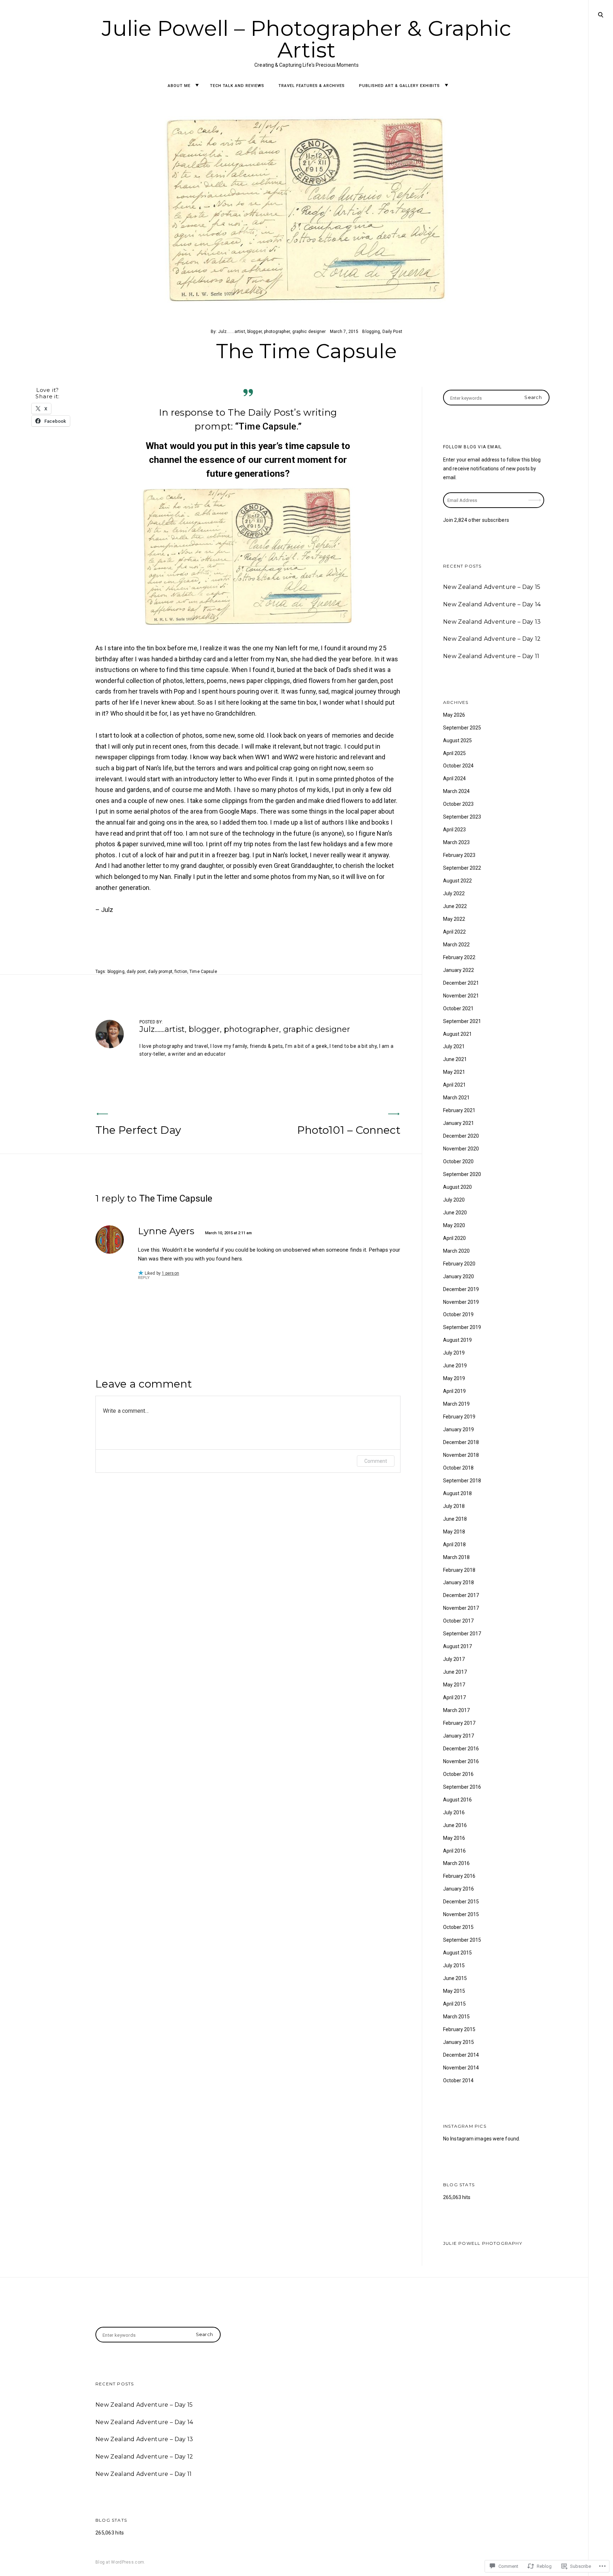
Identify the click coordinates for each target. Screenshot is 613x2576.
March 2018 (456, 1557)
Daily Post (392, 332)
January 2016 (459, 1889)
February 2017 (459, 1723)
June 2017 (455, 1672)
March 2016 (456, 1863)
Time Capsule (203, 972)
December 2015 (461, 1902)
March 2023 (456, 842)
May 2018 (454, 1532)
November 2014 (461, 2068)
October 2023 (458, 804)
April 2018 (454, 1544)
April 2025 (454, 753)
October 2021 (458, 1008)
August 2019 (457, 1340)
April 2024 (454, 778)
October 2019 (458, 1314)
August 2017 (457, 1646)
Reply (144, 1278)
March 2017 (456, 1710)
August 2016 (457, 1800)
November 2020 (461, 1149)
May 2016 (454, 1838)
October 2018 (458, 1468)
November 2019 (461, 1302)
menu (601, 14)
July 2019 (454, 1353)
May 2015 (454, 1991)
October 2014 (458, 2080)
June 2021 (455, 1059)
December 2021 (461, 983)
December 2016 (461, 1749)
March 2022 (456, 945)
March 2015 (456, 2017)
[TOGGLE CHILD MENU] (197, 85)
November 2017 (461, 1608)
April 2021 (454, 1085)
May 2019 (454, 1378)
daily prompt (160, 972)
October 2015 (458, 1927)
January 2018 (459, 1582)
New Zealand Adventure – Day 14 (492, 604)
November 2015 (461, 1914)
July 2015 (454, 1965)
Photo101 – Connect (349, 1130)
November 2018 (461, 1455)
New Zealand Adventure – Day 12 (492, 639)
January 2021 (459, 1123)
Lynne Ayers (166, 1231)
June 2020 (455, 1213)
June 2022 (455, 906)
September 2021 (462, 1021)
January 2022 (459, 970)
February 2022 (459, 957)
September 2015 (462, 1940)
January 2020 (459, 1276)
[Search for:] (496, 398)
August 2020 (457, 1187)
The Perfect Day (138, 1130)
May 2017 (454, 1685)
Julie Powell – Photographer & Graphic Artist (307, 39)
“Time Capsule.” (268, 426)
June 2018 (455, 1519)
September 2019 (462, 1327)
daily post (136, 972)
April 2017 (454, 1697)
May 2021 (454, 1072)
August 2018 (457, 1493)
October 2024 (458, 766)
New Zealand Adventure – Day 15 (492, 587)
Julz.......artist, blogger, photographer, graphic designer (272, 332)
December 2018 (461, 1442)
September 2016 (462, 1787)
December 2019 (461, 1289)
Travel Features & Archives (312, 86)
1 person (170, 1273)
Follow (535, 496)
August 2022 (457, 881)
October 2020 (458, 1161)
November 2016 (461, 1761)
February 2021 (459, 1110)
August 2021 (457, 1034)
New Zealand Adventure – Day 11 (491, 656)
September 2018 (462, 1481)
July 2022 (454, 893)
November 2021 (461, 996)
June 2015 (455, 1978)
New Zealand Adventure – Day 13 (492, 622)
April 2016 (454, 1851)
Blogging (371, 332)
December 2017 (461, 1595)
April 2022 (454, 932)
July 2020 (454, 1200)
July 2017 (454, 1659)
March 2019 (456, 1404)
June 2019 (455, 1366)
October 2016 (458, 1774)
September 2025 (462, 728)
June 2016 (455, 1825)
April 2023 (454, 830)
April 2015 (454, 2004)
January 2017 (459, 1736)
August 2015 (457, 1953)
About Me (179, 86)
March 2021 (456, 1098)
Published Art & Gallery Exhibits (399, 86)
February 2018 (459, 1570)
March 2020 (456, 1251)
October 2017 (458, 1621)
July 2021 (454, 1046)
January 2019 (459, 1429)
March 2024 (456, 791)
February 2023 (459, 855)
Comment (376, 1461)
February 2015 (459, 2029)
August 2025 (457, 740)
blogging (116, 972)
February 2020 (459, 1264)
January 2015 (459, 2042)
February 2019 (459, 1417)
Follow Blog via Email (472, 447)
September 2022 (462, 868)
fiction (181, 972)
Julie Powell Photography (483, 2243)
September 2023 (462, 817)
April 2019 (454, 1391)
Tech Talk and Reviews (237, 86)
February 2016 (459, 1876)
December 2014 (461, 2055)
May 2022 (454, 919)
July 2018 (454, 1506)
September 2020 (462, 1174)
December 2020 (461, 1136)
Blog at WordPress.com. (120, 2562)
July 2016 (454, 1812)
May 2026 (454, 715)
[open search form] (601, 15)
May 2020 (454, 1225)
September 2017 (462, 1634)
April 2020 (454, 1238)
